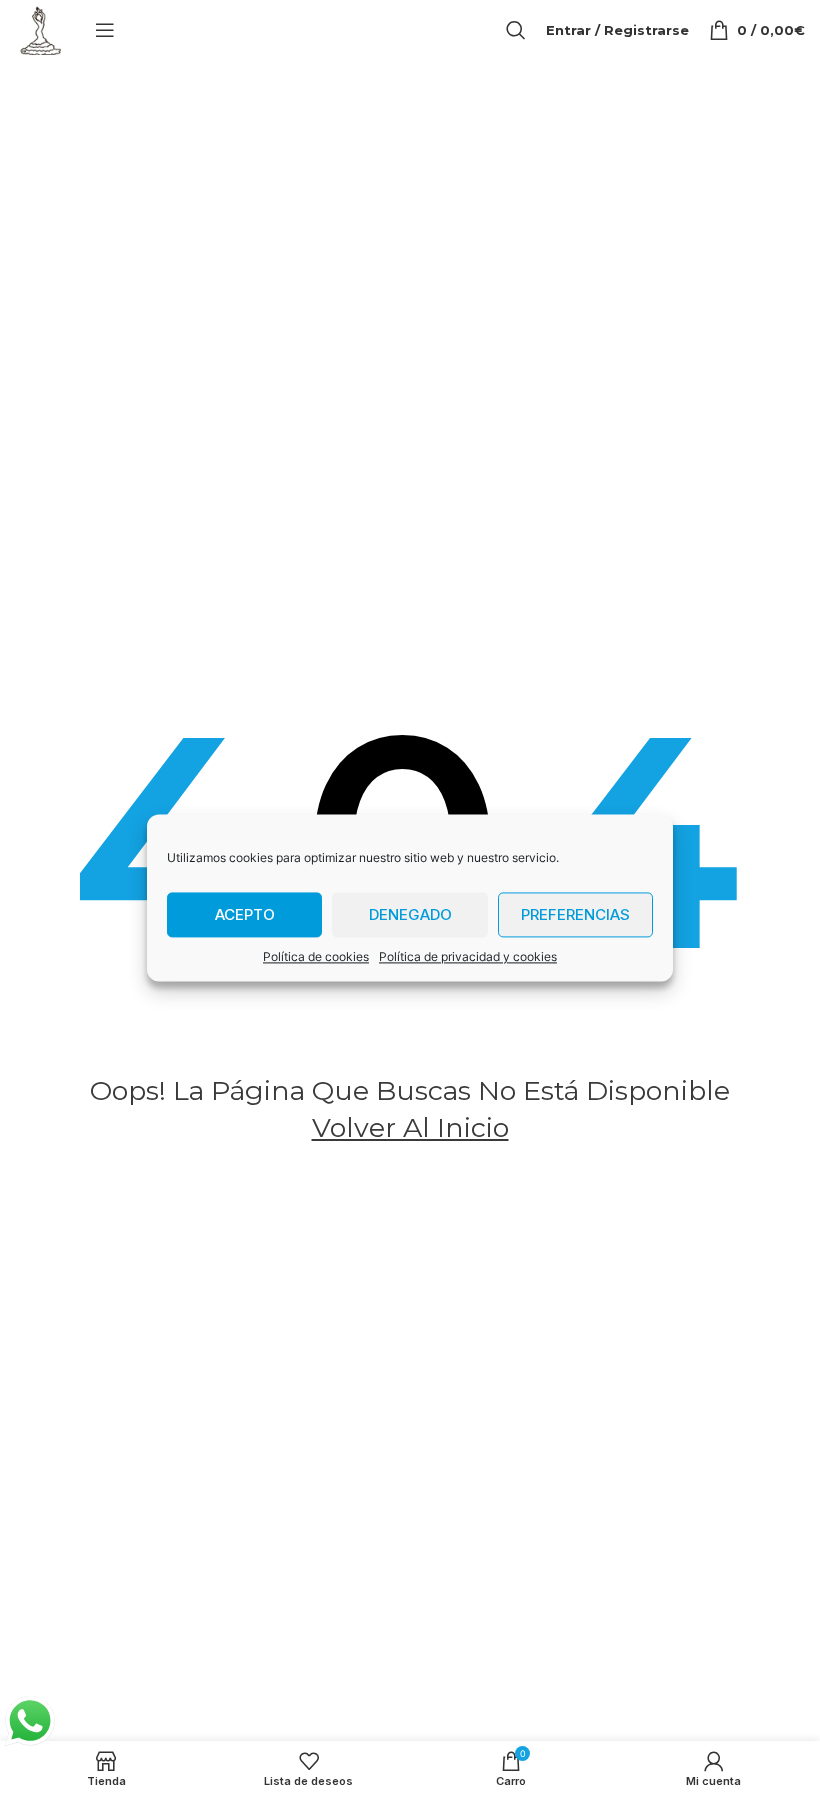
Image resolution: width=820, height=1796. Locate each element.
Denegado (410, 914)
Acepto (245, 914)
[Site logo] (40, 28)
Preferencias (575, 914)
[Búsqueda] (516, 30)
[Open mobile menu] (105, 30)
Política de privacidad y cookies (468, 956)
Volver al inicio (410, 1127)
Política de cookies (316, 956)
